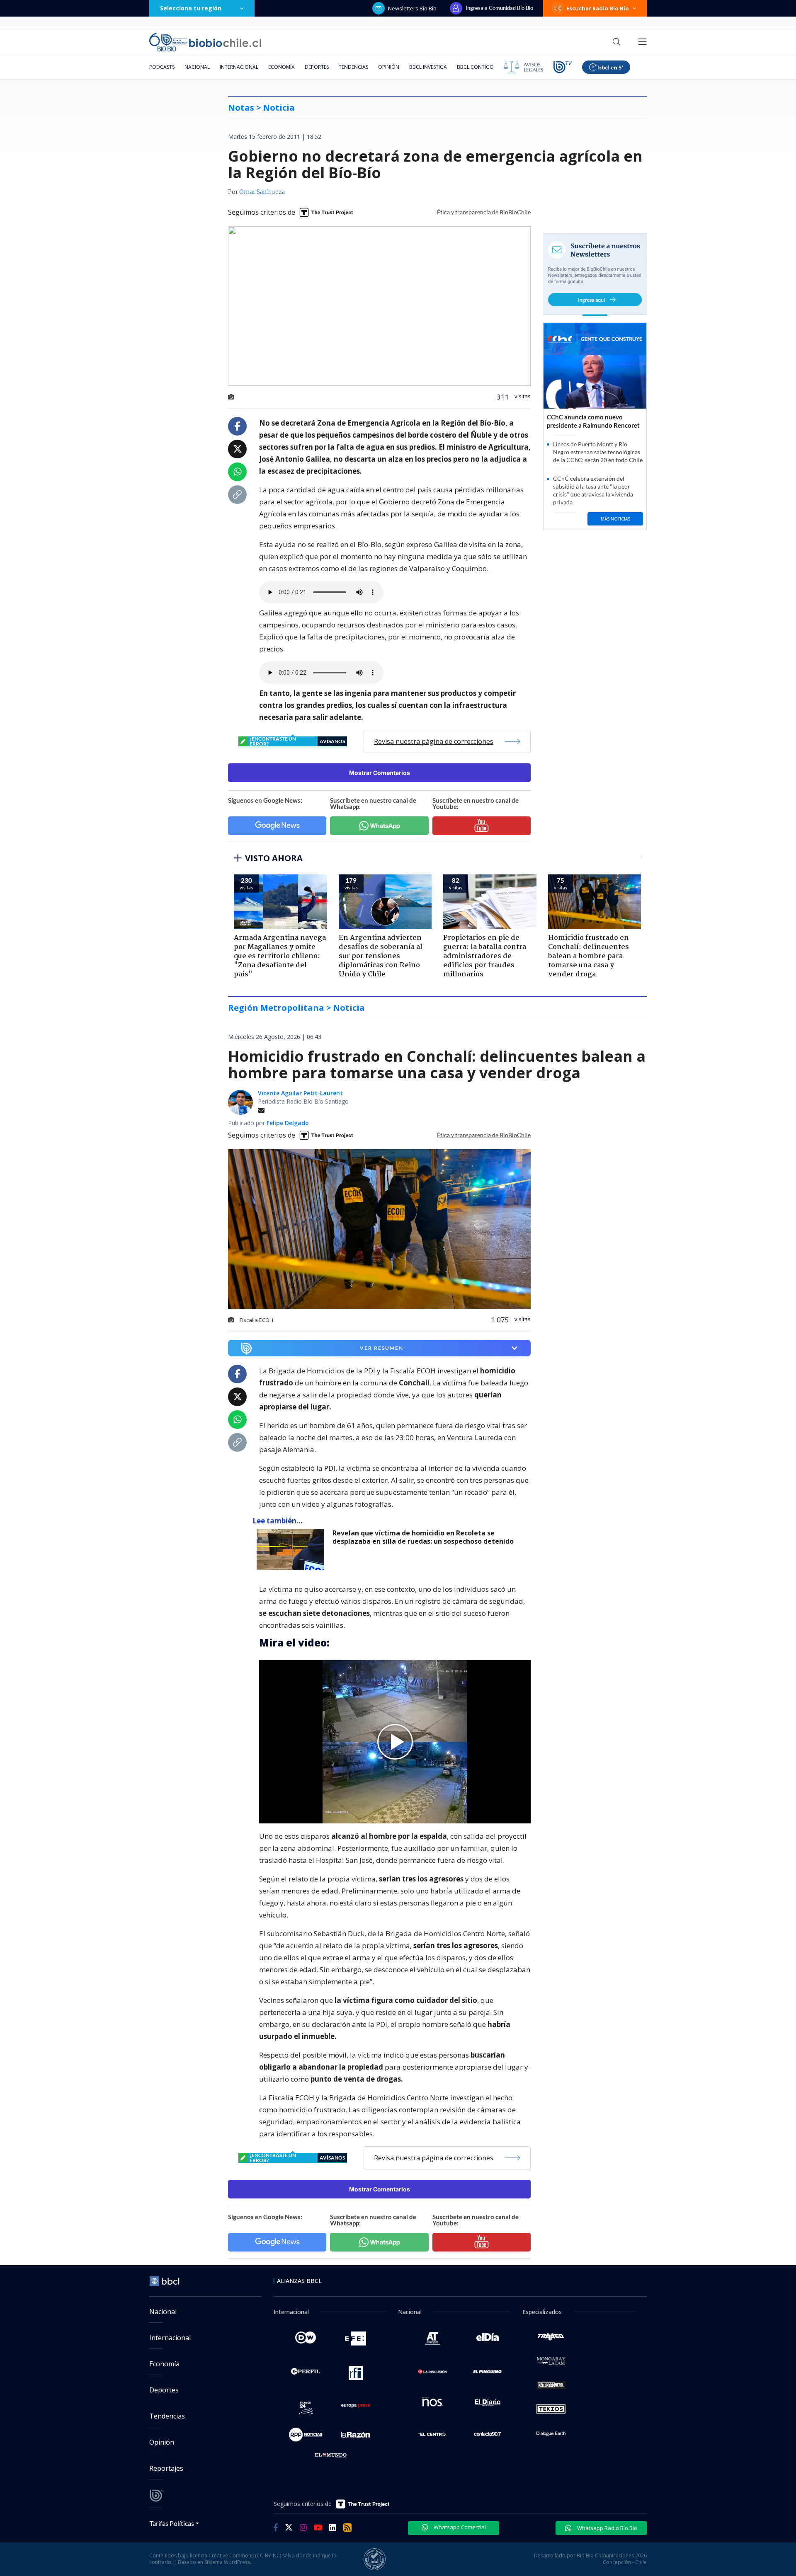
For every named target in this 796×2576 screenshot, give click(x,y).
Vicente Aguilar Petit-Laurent (300, 1093)
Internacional (239, 67)
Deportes (317, 67)
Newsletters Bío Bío (412, 8)
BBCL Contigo (475, 67)
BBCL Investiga (428, 67)
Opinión (389, 67)
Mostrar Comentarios (380, 773)
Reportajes (166, 2468)
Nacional (197, 67)
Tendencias (353, 67)
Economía (282, 67)
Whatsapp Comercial (459, 2527)
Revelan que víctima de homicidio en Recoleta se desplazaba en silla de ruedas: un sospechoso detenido (423, 1537)
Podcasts (162, 67)
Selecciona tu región (191, 8)
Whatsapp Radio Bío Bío (607, 2528)
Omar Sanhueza (262, 192)
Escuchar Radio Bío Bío (598, 8)
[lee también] (292, 1549)
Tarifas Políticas (172, 2523)
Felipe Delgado (288, 1123)
